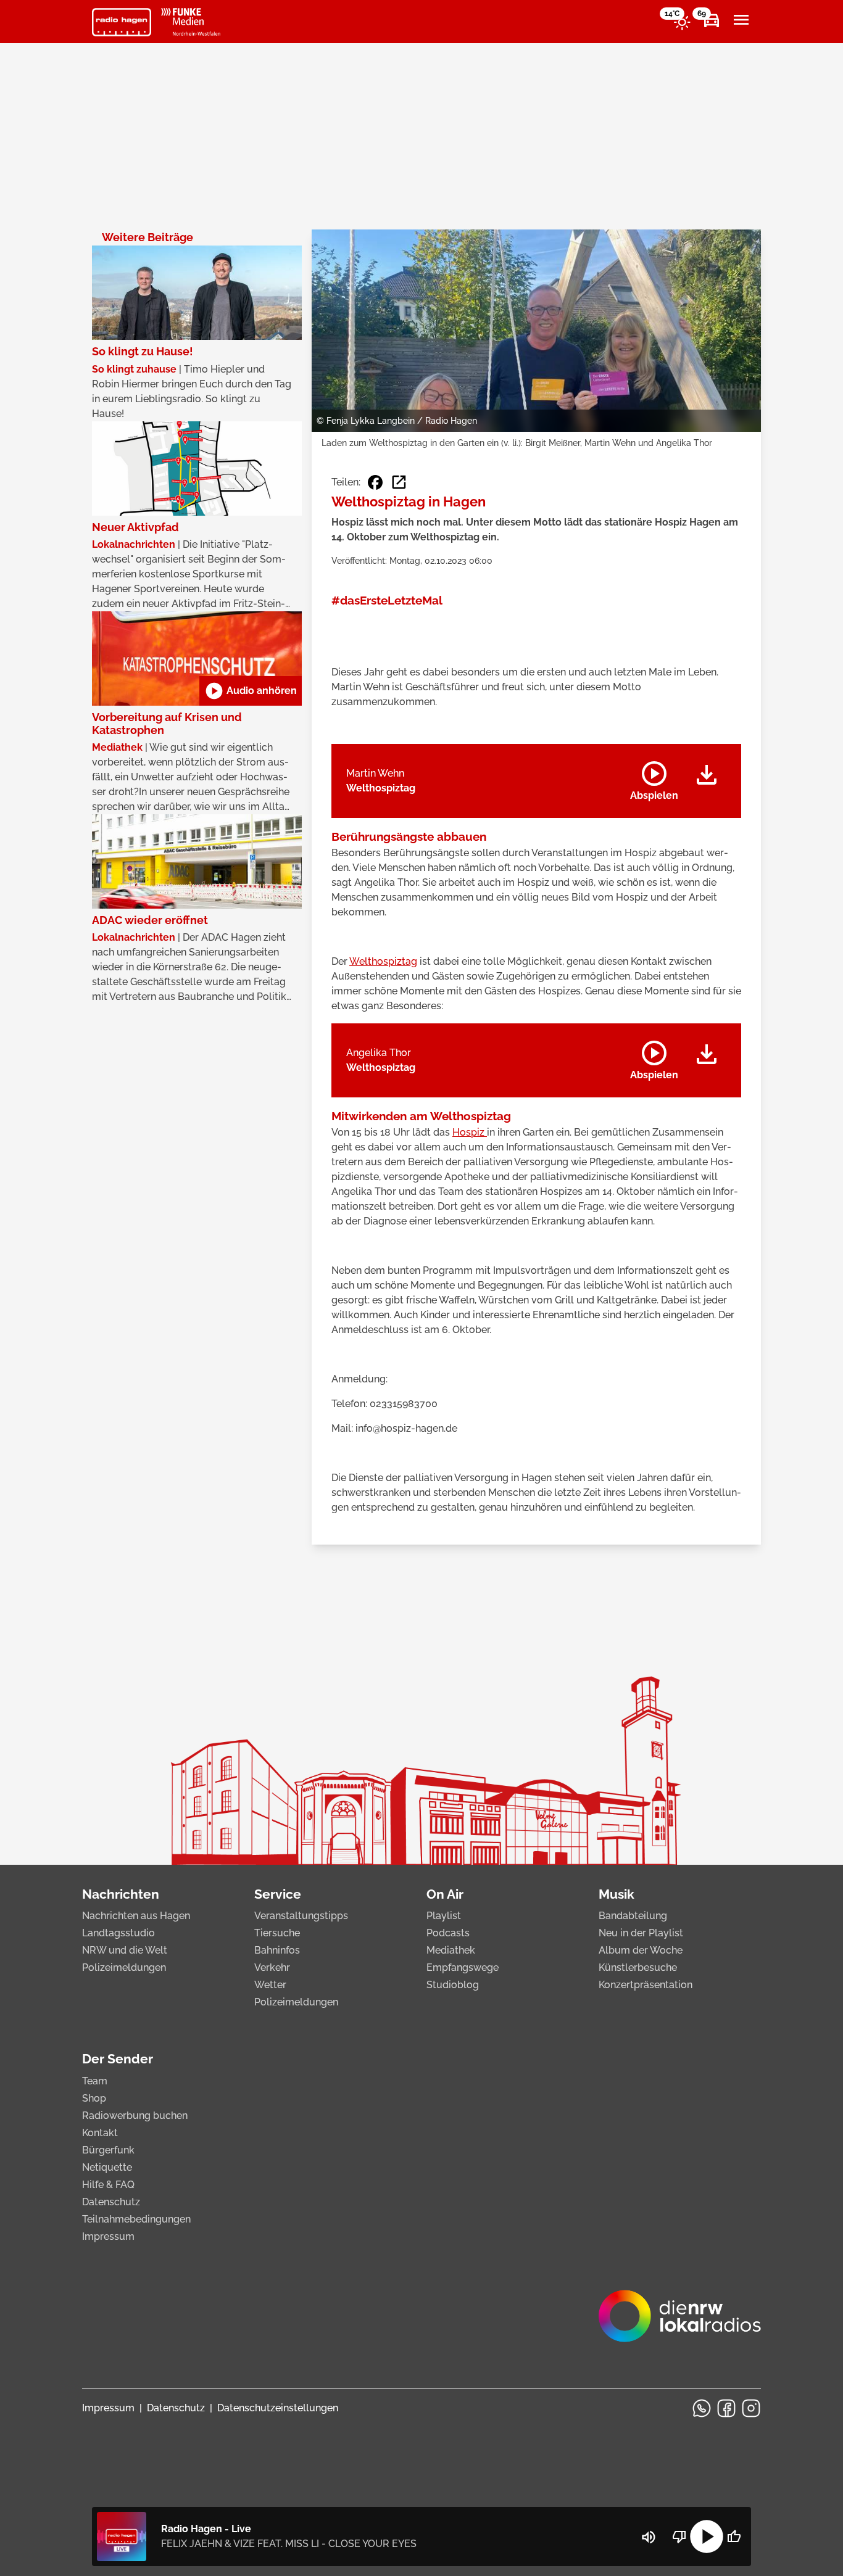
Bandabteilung (633, 1916)
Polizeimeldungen (124, 1967)
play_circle (707, 2537)
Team (95, 2081)
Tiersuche (277, 1933)
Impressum (108, 2236)
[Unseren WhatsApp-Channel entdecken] (702, 2408)
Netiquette (107, 2167)
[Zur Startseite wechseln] (122, 22)
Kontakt (100, 2133)
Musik (617, 1894)
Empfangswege (463, 1967)
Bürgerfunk (108, 2150)
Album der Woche (641, 1950)
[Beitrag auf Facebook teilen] (375, 482)
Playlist (444, 1916)
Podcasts (448, 1933)
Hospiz (470, 1132)
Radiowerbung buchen (135, 2116)
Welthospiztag (383, 961)
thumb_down (679, 2537)
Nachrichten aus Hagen (136, 1916)
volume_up (649, 2537)
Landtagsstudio (118, 1933)
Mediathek (451, 1950)
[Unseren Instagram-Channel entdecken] (751, 2408)
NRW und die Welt (125, 1950)
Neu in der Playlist (641, 1933)
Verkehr (272, 1967)
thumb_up (734, 2537)
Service (278, 1894)
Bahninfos (277, 1950)
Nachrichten (121, 1894)
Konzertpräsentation (646, 1985)
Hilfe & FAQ (108, 2185)
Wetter (270, 1985)
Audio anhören (251, 691)
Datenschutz (111, 2202)
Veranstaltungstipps (301, 1916)
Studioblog (453, 1985)
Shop (94, 2098)
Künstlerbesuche (638, 1967)
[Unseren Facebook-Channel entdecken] (726, 2408)
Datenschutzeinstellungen (278, 2408)
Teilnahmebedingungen (136, 2219)
